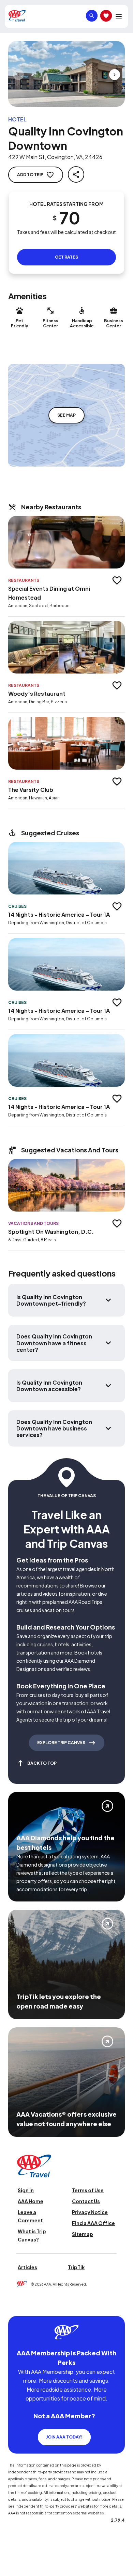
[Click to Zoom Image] (66, 74)
